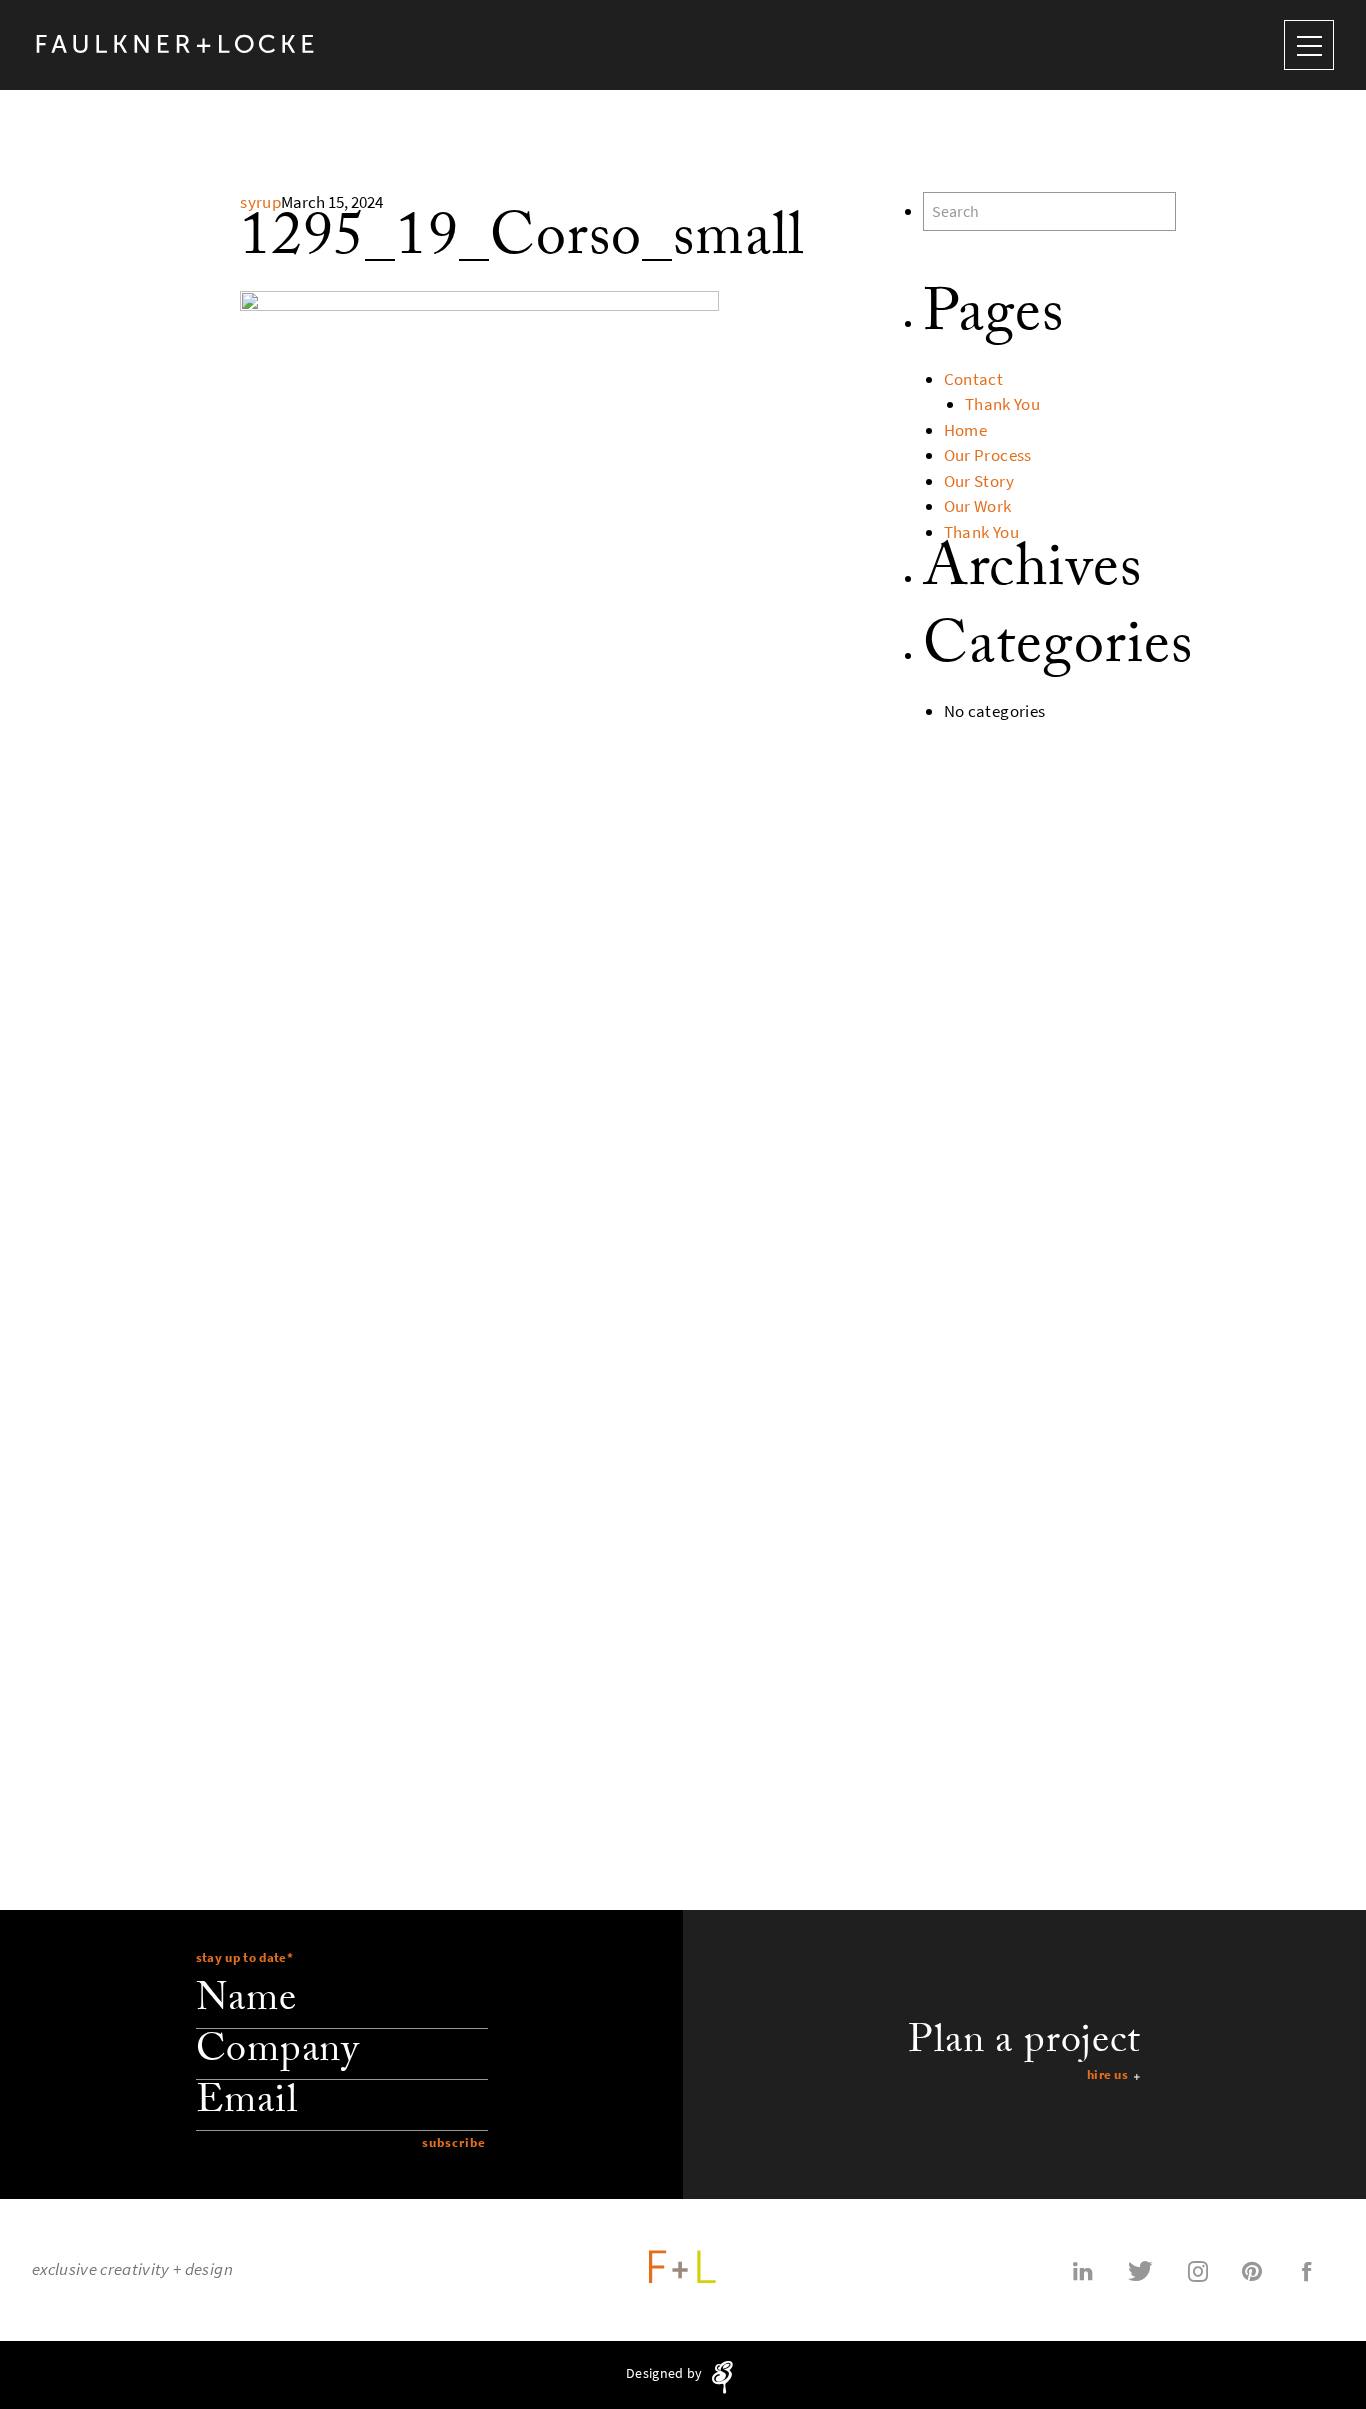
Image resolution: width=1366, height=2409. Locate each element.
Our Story (979, 481)
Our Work (978, 506)
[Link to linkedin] (1083, 2270)
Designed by (665, 2374)
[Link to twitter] (1140, 2270)
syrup (260, 202)
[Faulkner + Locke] (175, 44)
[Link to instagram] (1198, 2270)
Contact (973, 379)
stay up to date (244, 1957)
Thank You (1002, 404)
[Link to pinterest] (1252, 2270)
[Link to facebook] (1307, 2270)
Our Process (988, 455)
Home (965, 430)
